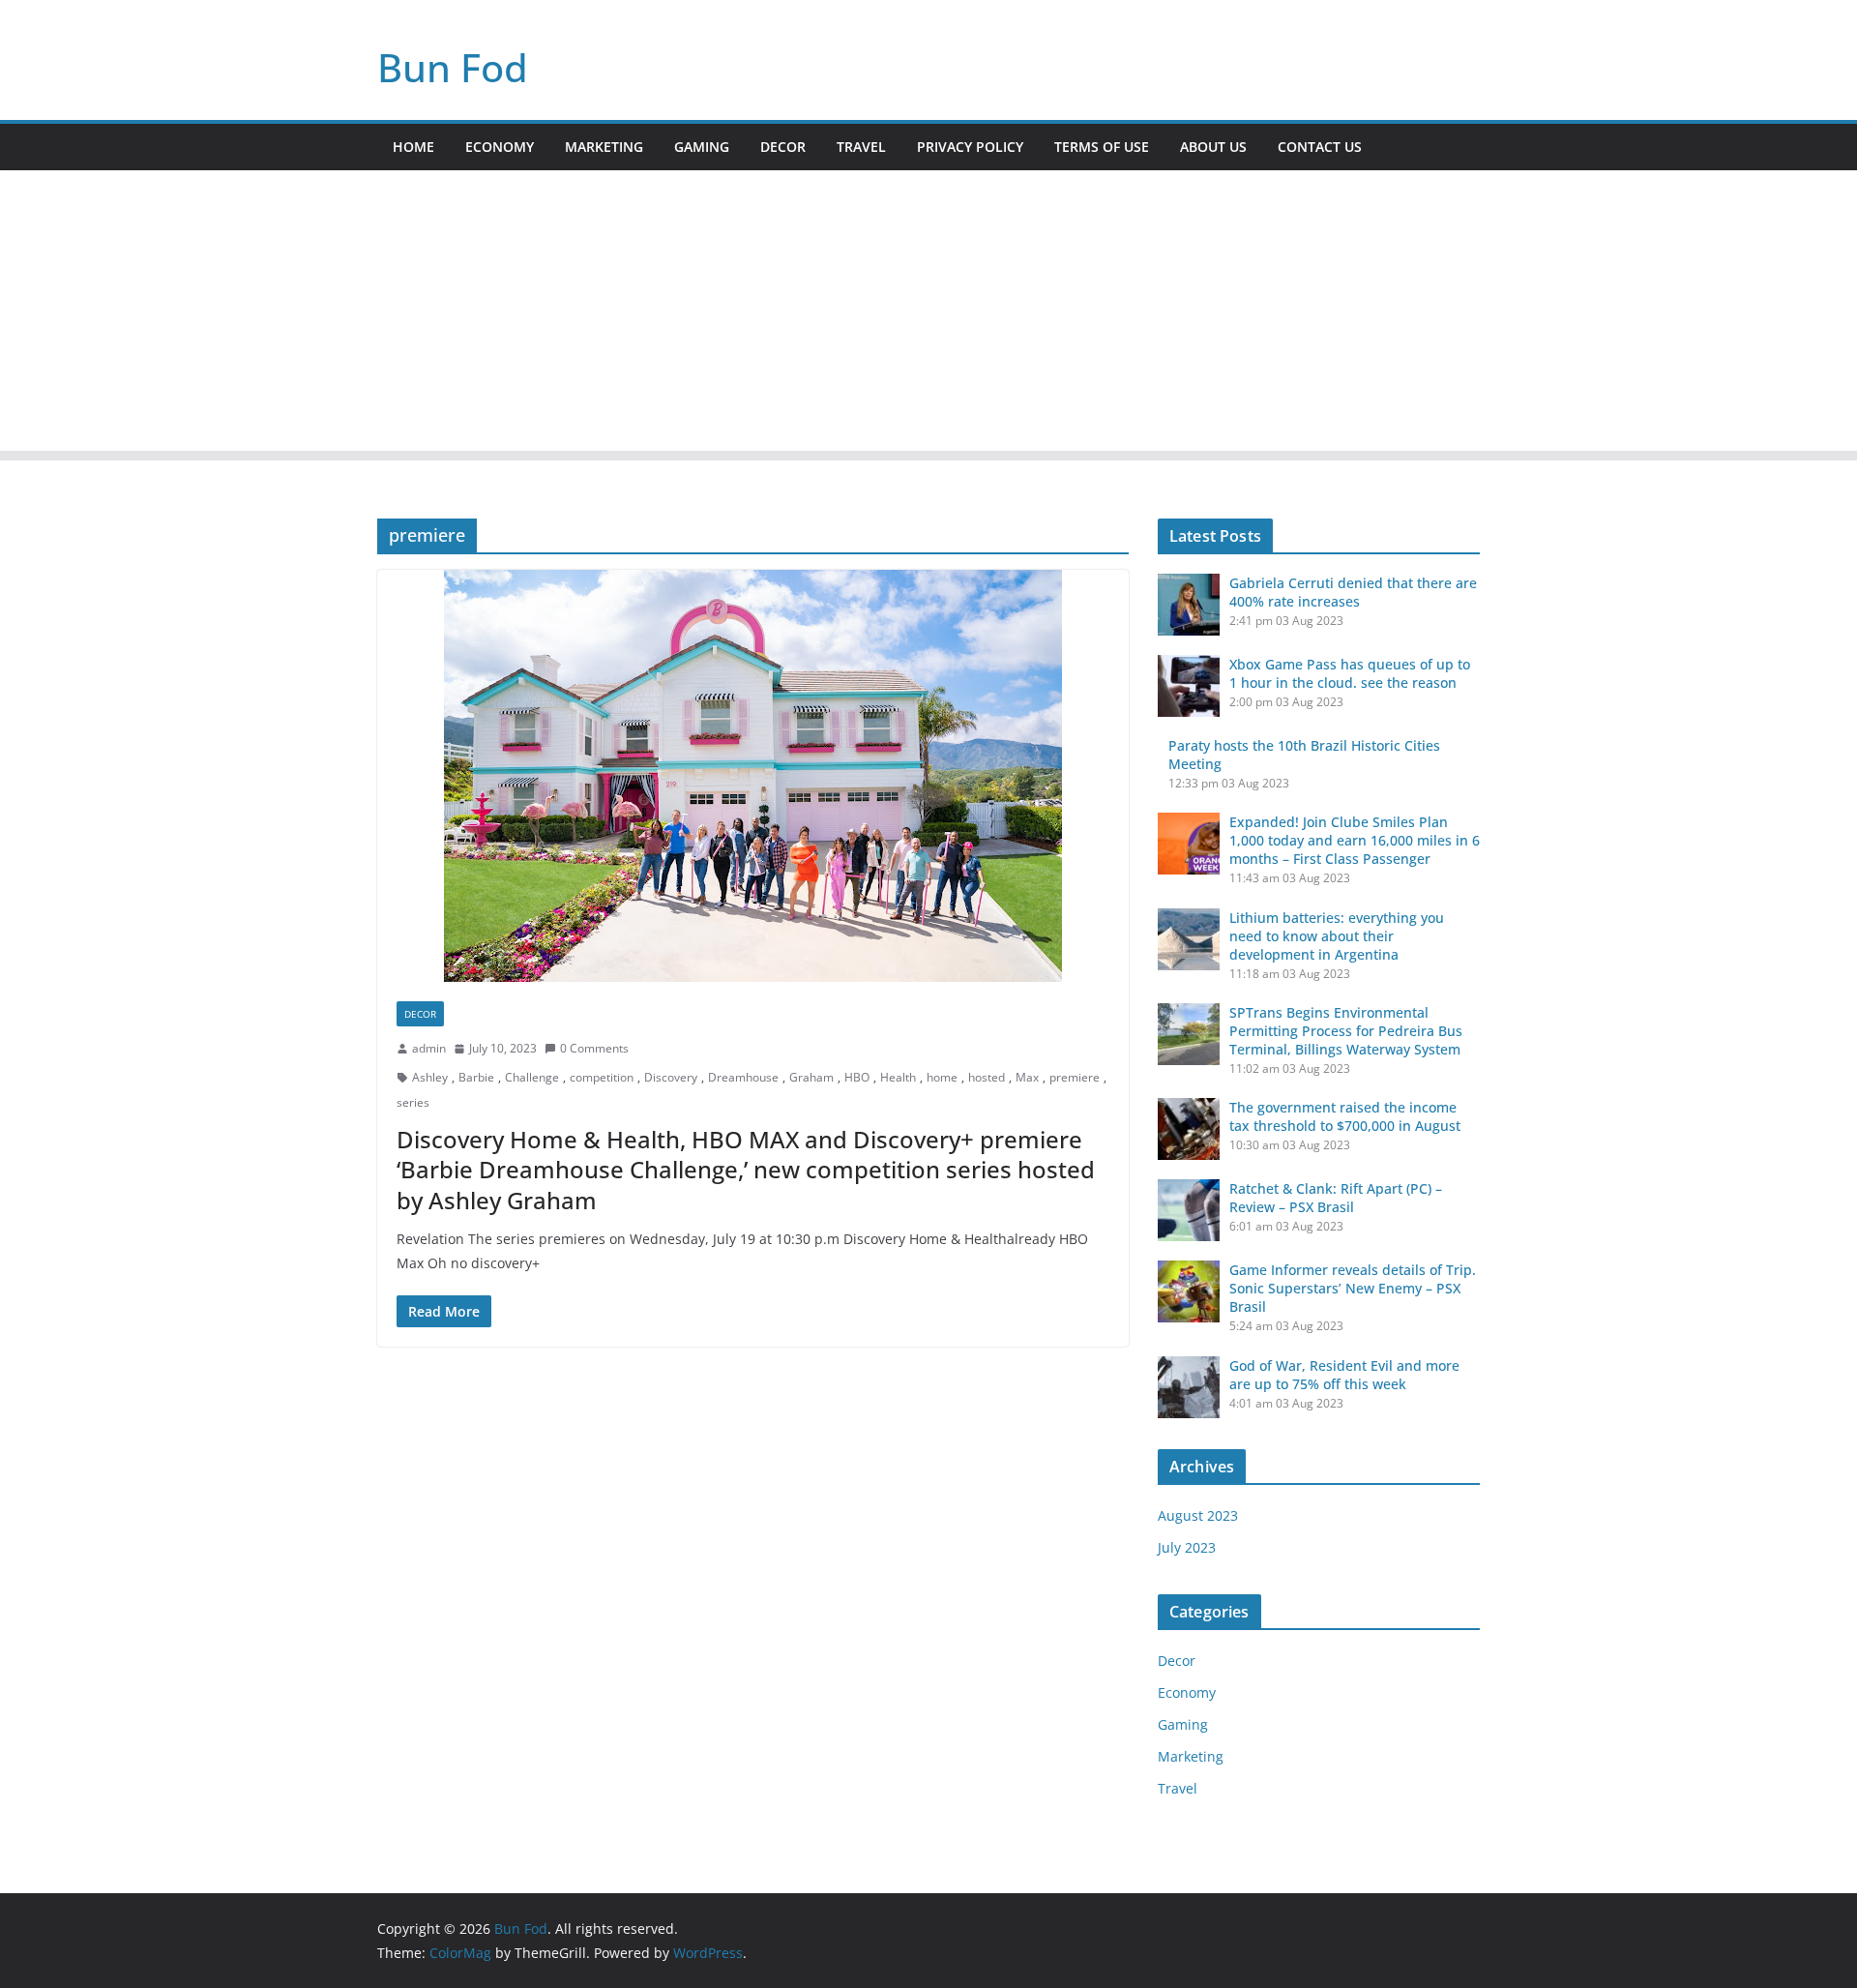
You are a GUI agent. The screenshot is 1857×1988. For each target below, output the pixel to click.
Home (413, 147)
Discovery (671, 1077)
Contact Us (1320, 147)
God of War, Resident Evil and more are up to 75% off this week (1344, 1375)
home (942, 1077)
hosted (987, 1077)
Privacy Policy (970, 147)
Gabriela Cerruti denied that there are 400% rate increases (1353, 592)
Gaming (702, 147)
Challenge (532, 1077)
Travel (861, 147)
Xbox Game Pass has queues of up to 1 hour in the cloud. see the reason (1350, 673)
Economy (500, 147)
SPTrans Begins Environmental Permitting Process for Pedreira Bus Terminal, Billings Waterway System (1346, 1031)
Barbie (476, 1077)
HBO (857, 1077)
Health (898, 1077)
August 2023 (1198, 1515)
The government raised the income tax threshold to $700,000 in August (1345, 1116)
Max (1027, 1077)
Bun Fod (453, 67)
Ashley (430, 1077)
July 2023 (1187, 1547)
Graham (811, 1077)
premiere (1075, 1077)
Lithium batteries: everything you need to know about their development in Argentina (1337, 936)
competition (602, 1077)
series (413, 1102)
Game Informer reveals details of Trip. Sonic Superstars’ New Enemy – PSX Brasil (1353, 1288)
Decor (783, 147)
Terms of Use (1102, 147)
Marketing (604, 147)
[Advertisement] (928, 315)
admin (429, 1048)
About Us (1213, 147)
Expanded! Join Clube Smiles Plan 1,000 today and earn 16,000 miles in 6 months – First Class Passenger (1355, 840)
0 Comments (594, 1048)
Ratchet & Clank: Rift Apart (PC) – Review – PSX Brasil (1336, 1198)
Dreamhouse (743, 1077)
